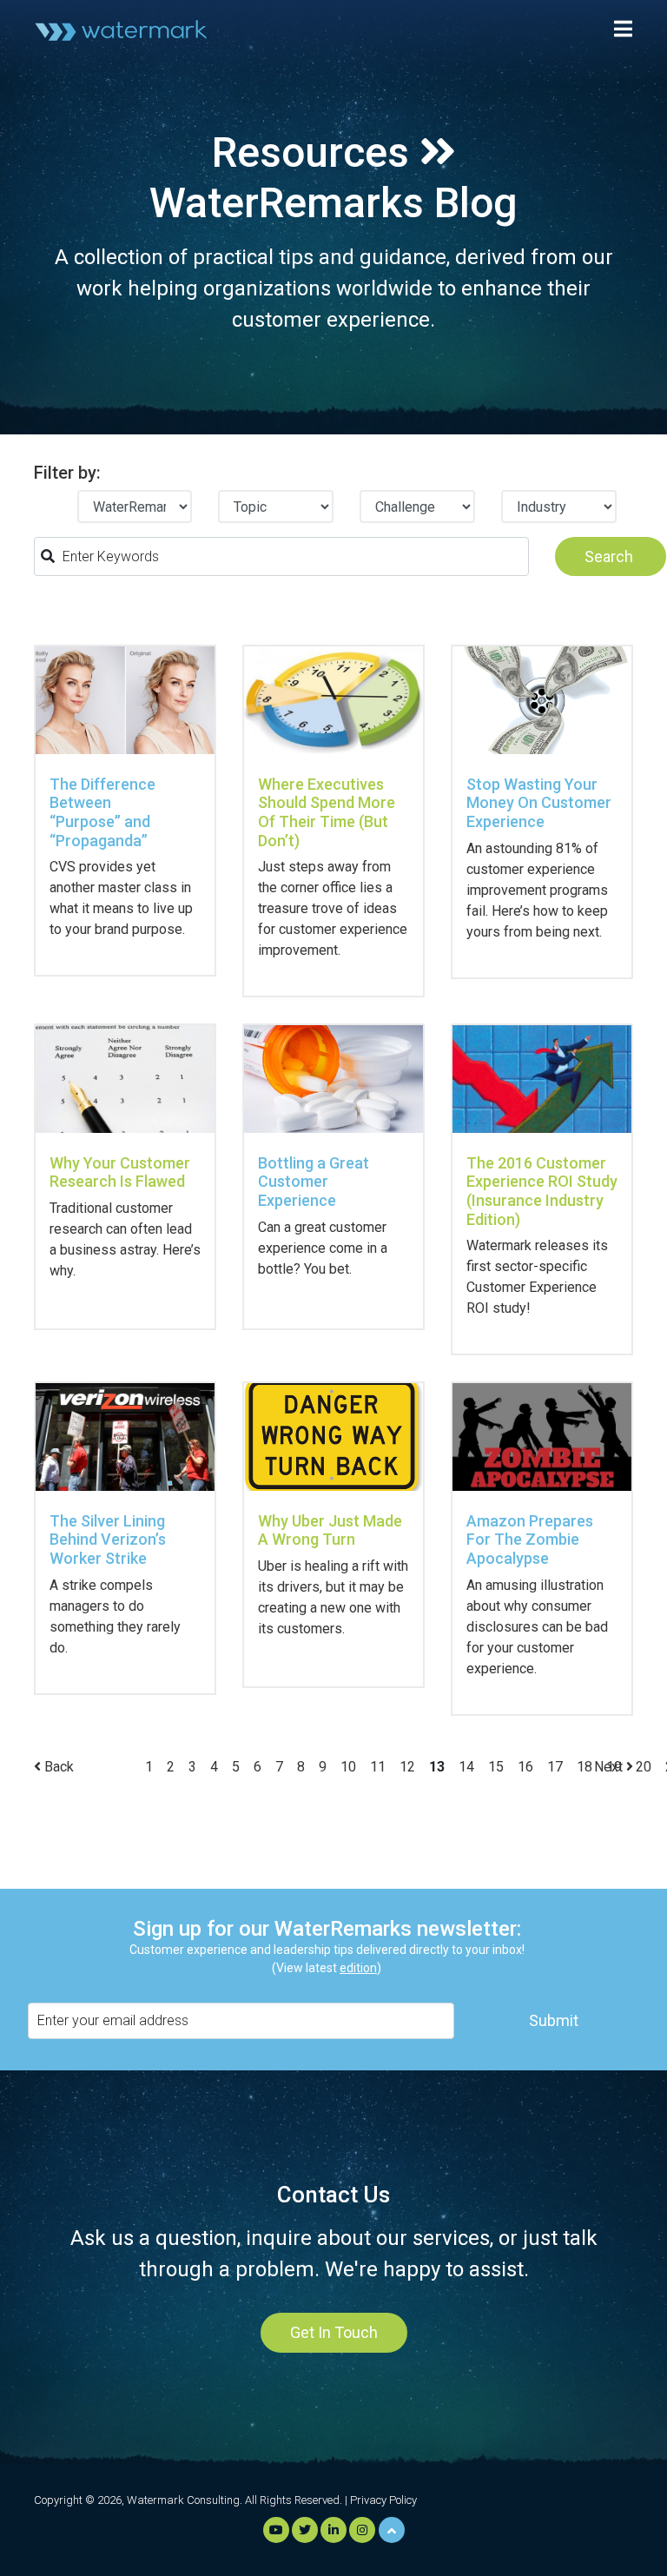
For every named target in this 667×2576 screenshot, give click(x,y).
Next (610, 1767)
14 (466, 1767)
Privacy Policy (383, 2500)
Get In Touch (334, 2332)
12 (407, 1767)
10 (348, 1767)
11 (378, 1767)
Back (57, 1767)
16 (525, 1767)
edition (358, 1968)
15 (496, 1767)
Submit (554, 2020)
